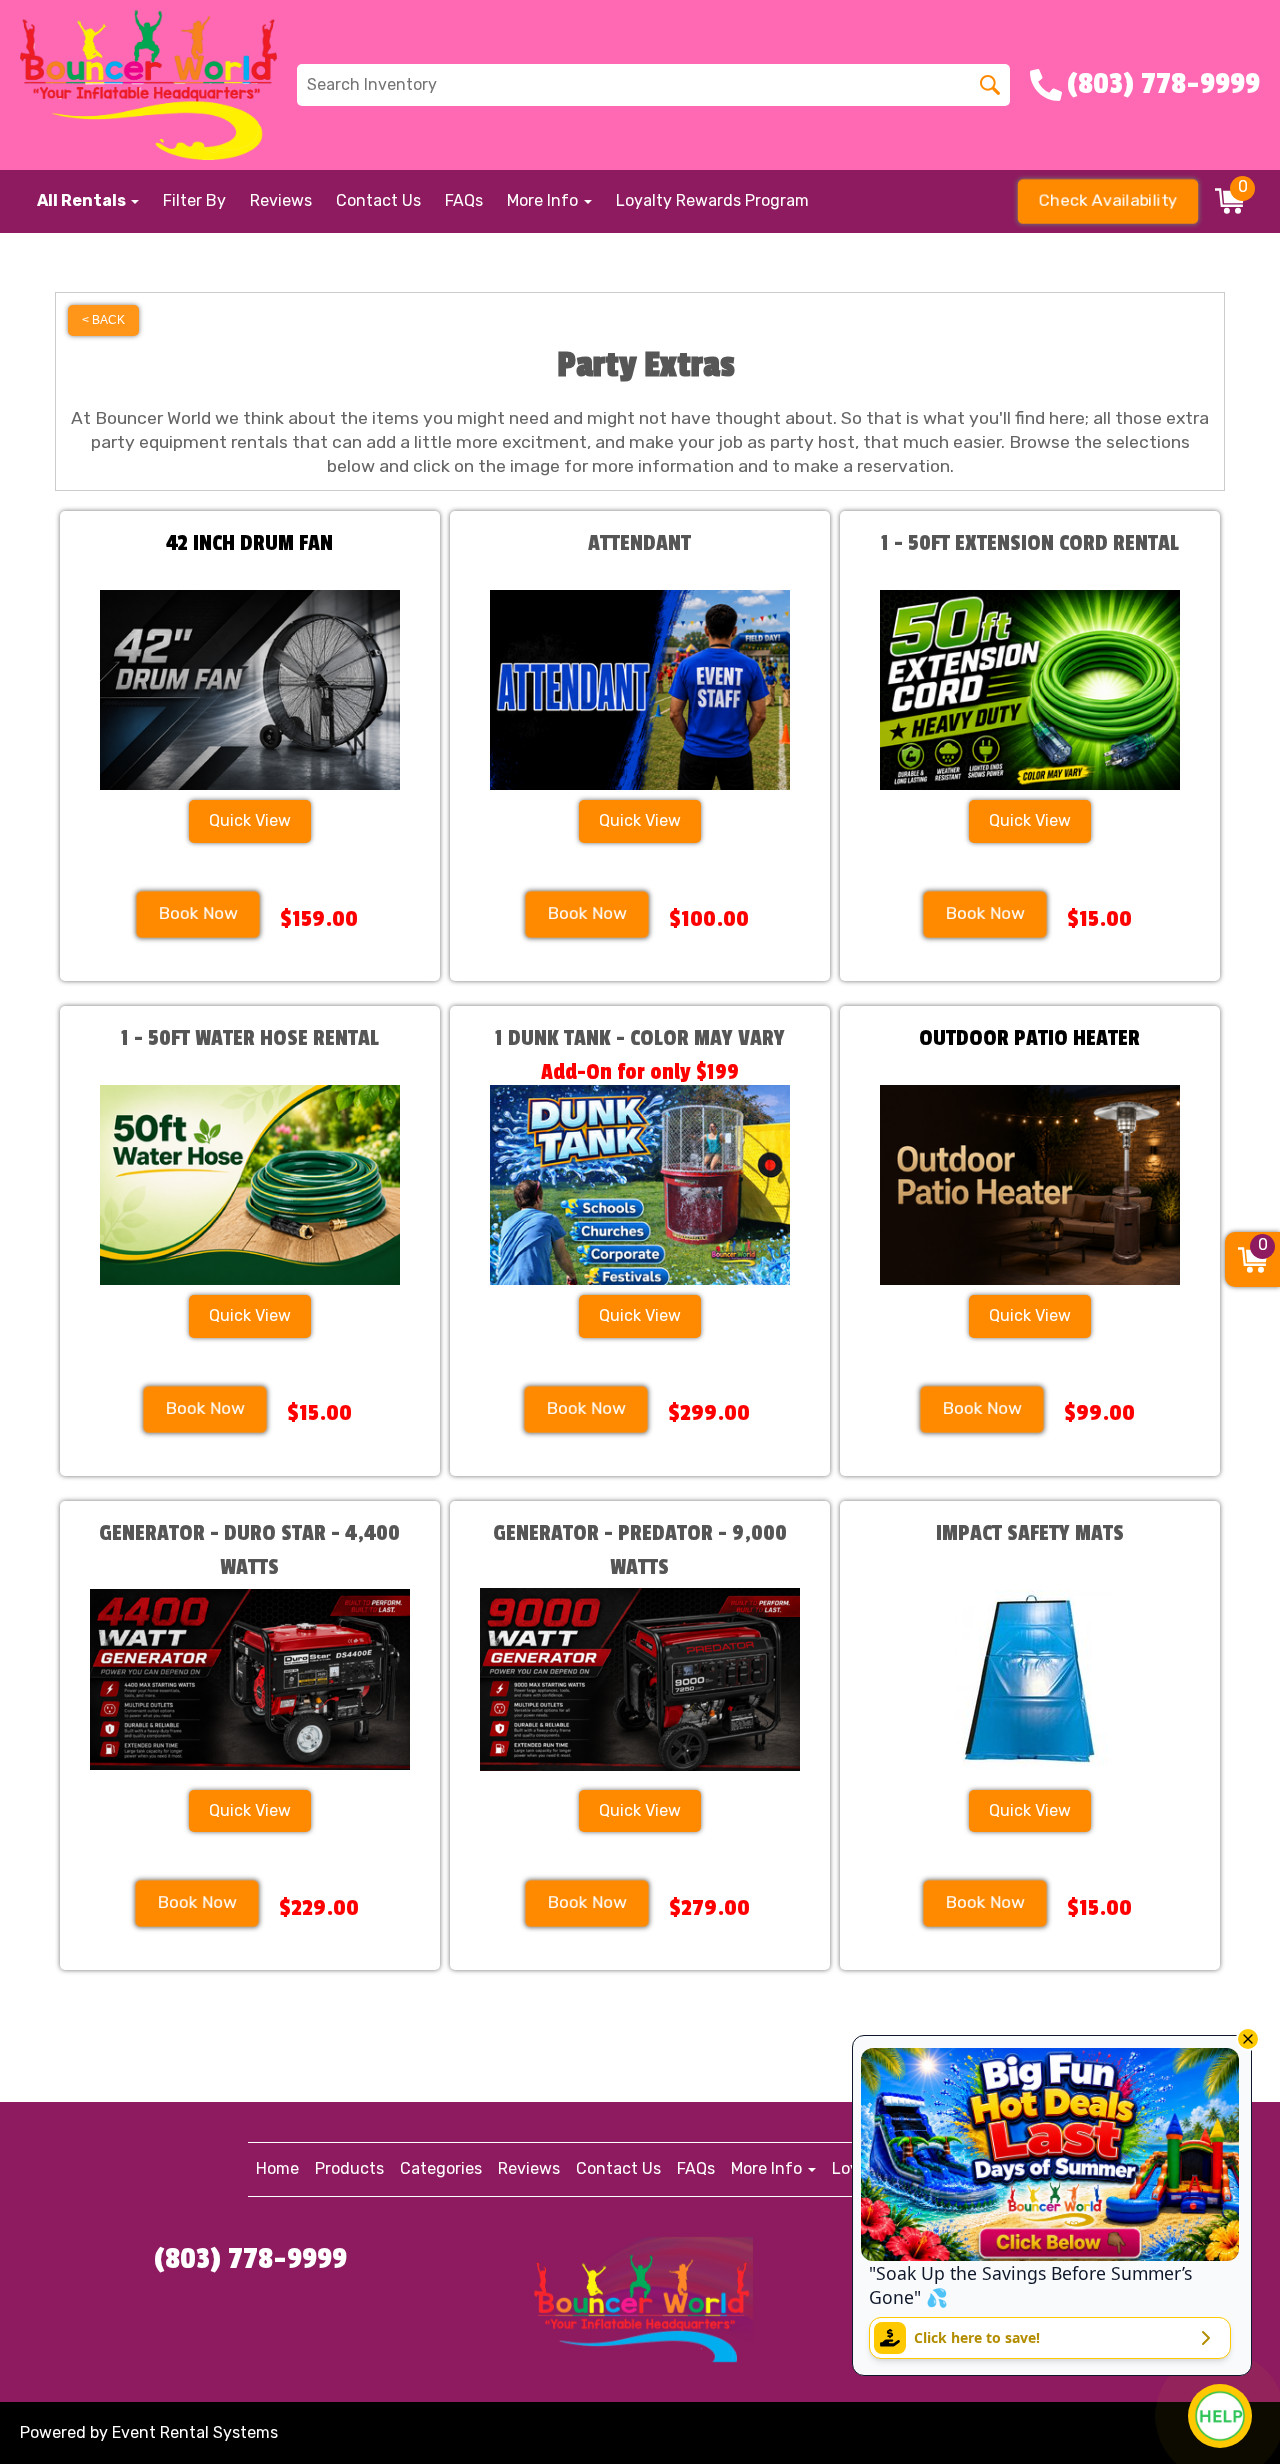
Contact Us (378, 200)
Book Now (198, 913)
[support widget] (1220, 2416)
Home (277, 2168)
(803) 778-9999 (250, 2259)
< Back (103, 320)
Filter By (194, 200)
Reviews (281, 200)
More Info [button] (544, 200)
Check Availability (1108, 200)
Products (349, 2168)
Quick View (250, 820)
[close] (1248, 2039)
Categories (441, 2168)
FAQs (464, 200)
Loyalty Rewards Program (712, 200)
